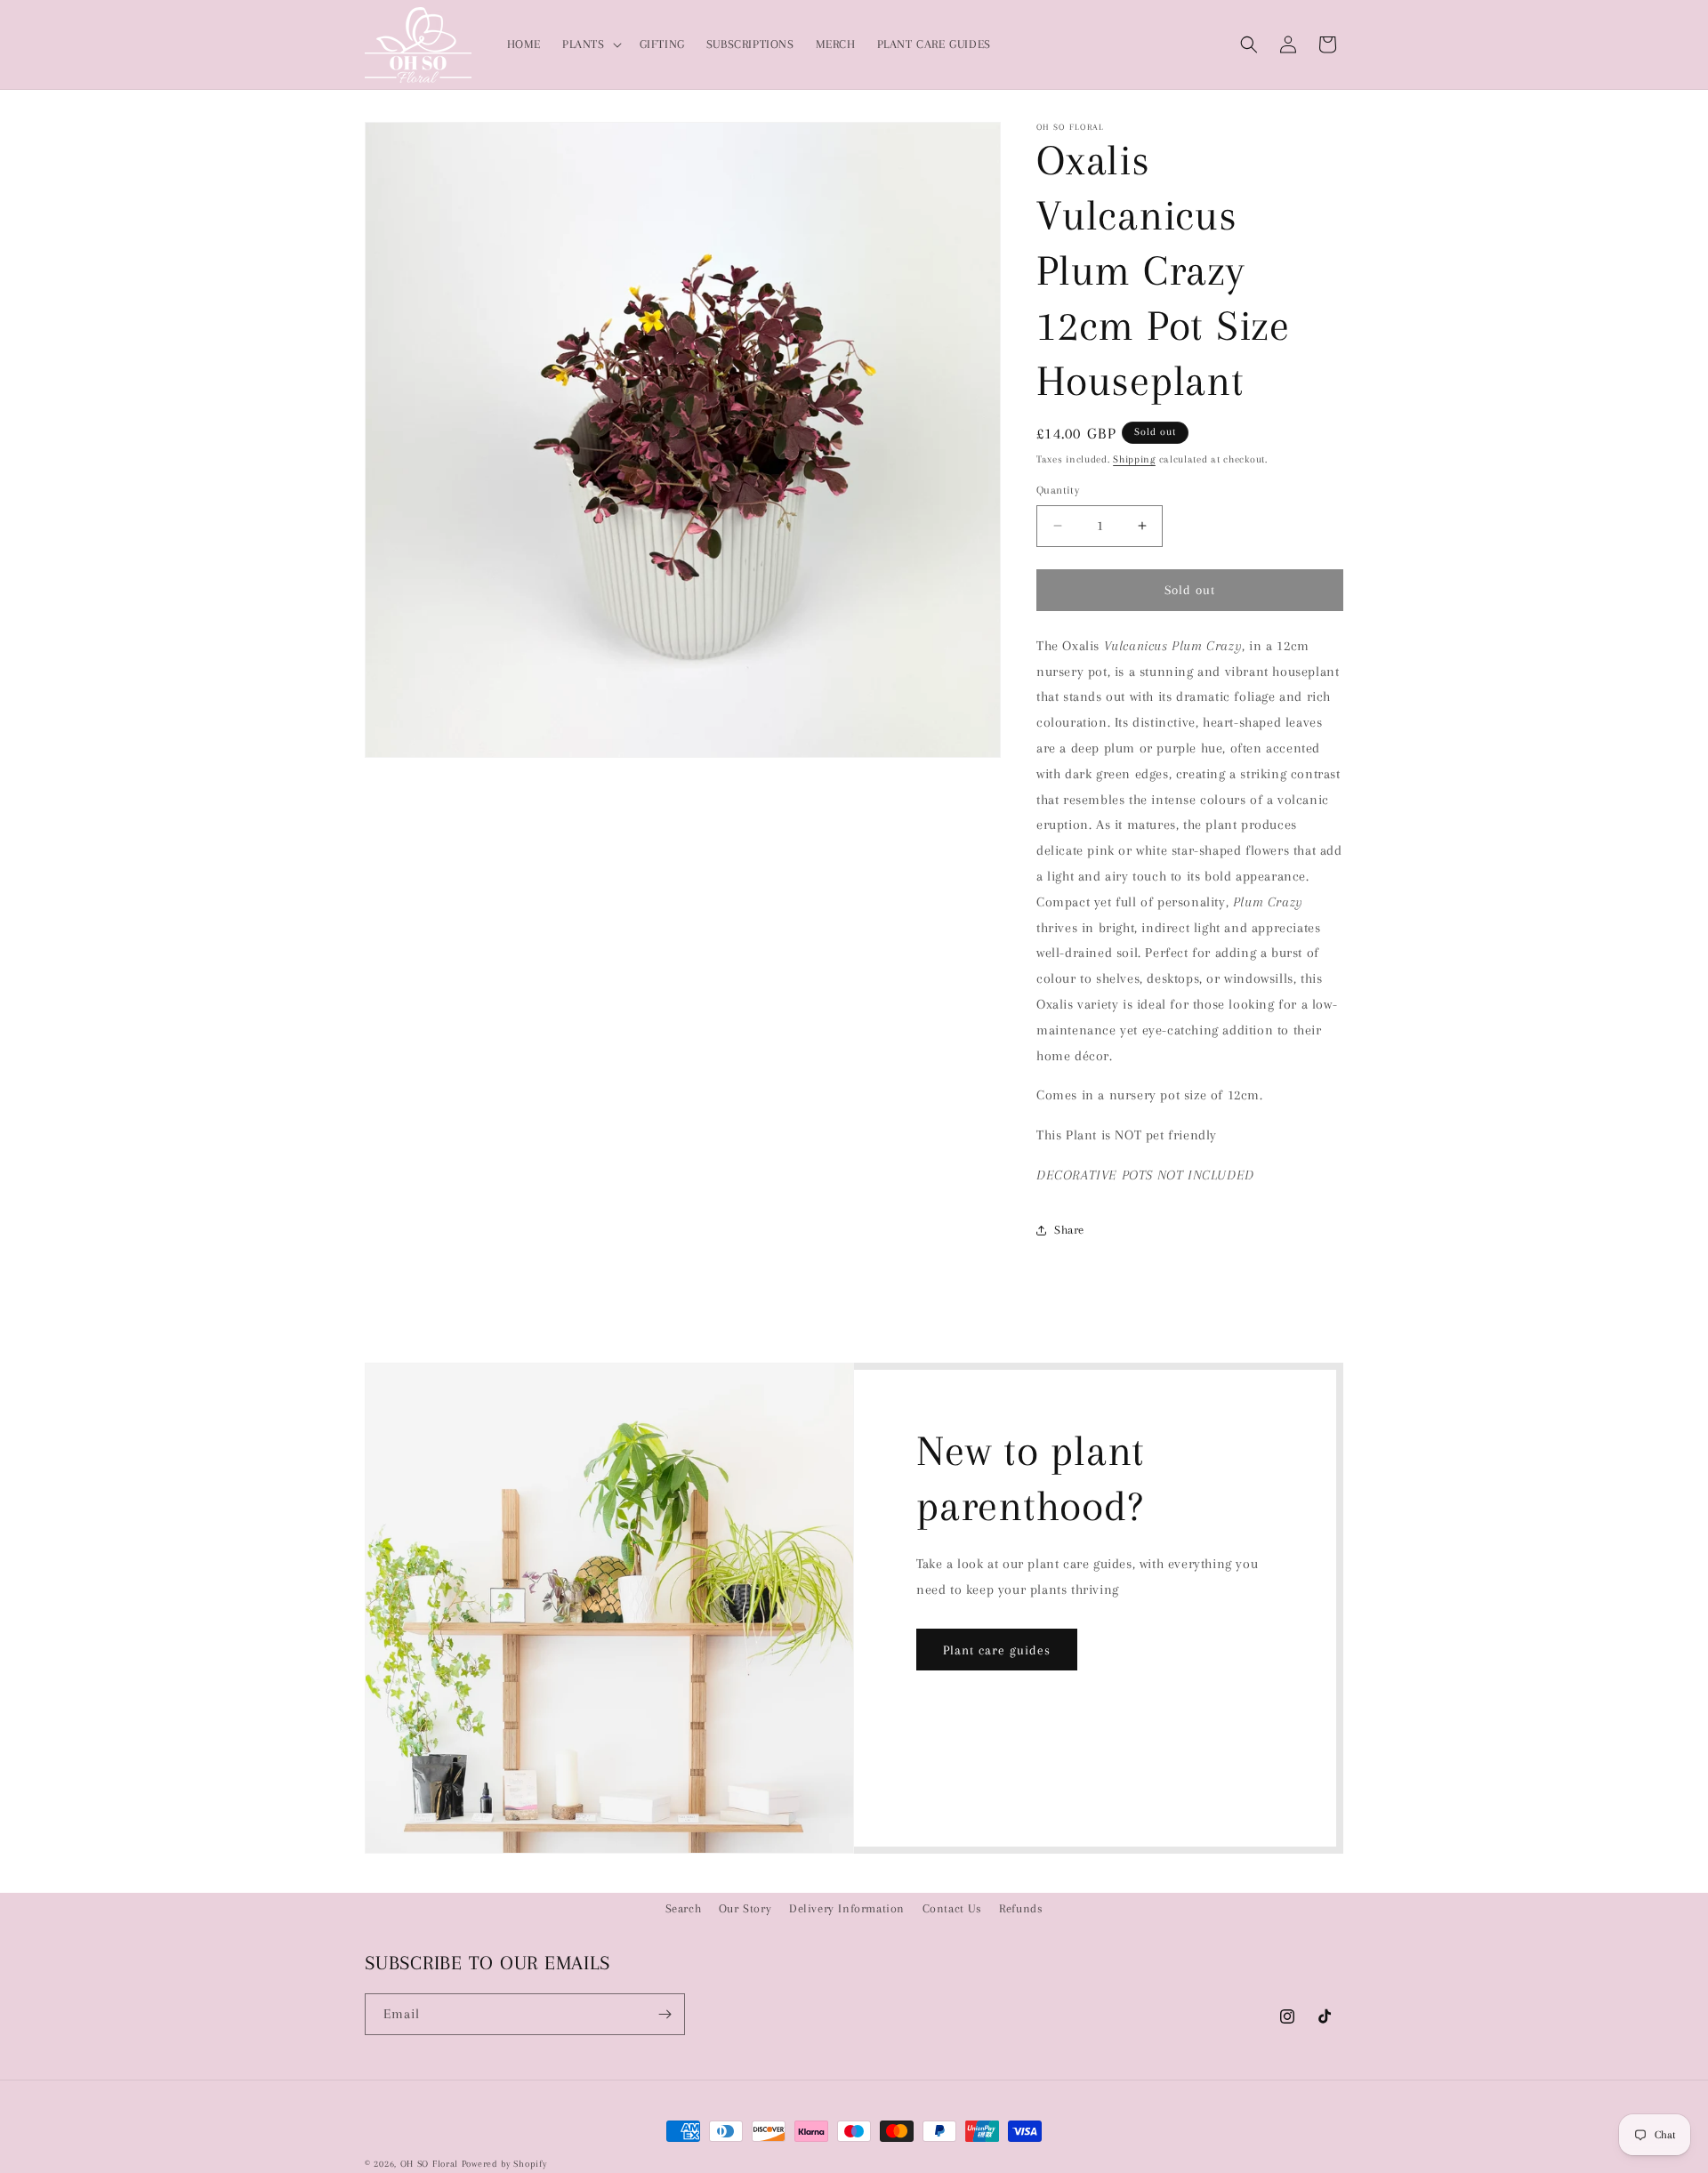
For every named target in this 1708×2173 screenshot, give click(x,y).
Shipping (1134, 459)
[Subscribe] (665, 2014)
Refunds (1021, 1908)
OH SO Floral (429, 2164)
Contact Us (952, 1908)
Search (684, 1908)
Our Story (745, 1908)
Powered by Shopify (504, 2164)
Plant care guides (997, 1650)
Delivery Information (847, 1908)
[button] (590, 44)
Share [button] (1069, 1230)
